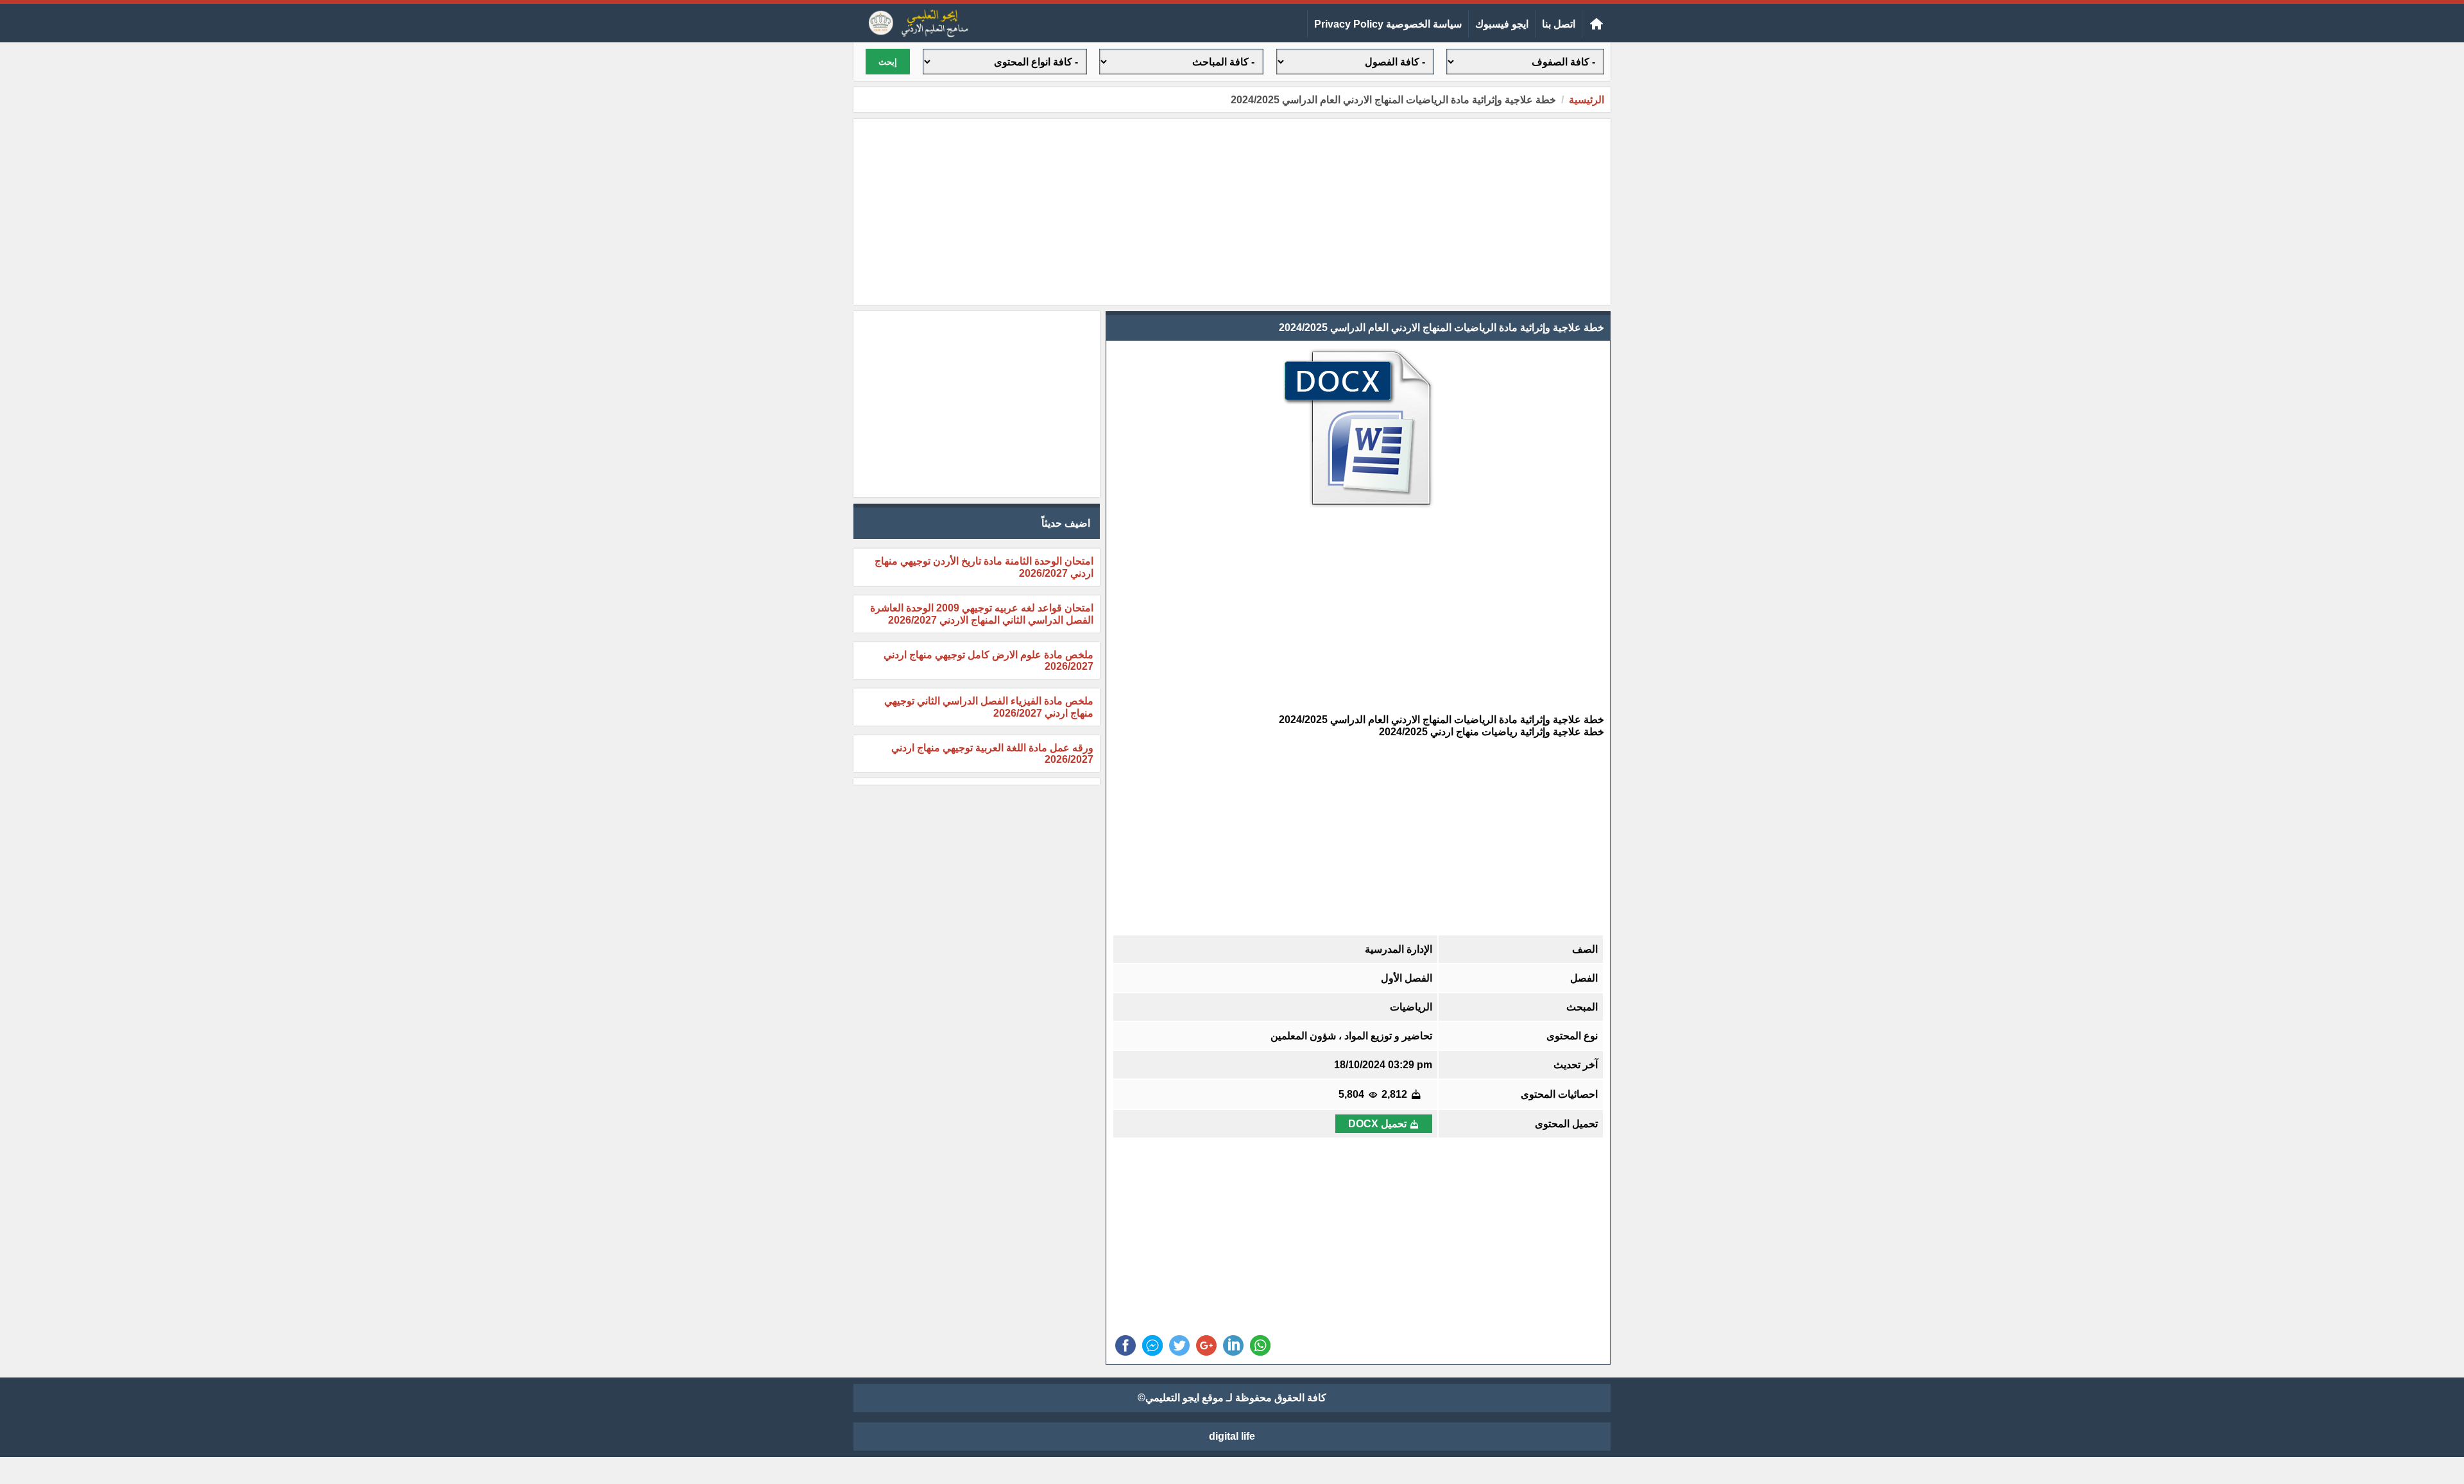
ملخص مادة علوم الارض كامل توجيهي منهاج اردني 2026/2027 (988, 661)
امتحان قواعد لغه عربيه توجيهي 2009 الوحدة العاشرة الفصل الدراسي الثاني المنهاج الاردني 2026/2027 (982, 614)
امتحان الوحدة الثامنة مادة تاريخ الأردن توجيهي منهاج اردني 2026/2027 (984, 567)
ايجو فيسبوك (1502, 24)
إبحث (888, 62)
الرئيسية (1587, 100)
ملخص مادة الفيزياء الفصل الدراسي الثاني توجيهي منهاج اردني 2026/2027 (989, 707)
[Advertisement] (1232, 212)
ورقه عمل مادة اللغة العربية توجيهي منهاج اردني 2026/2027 (992, 754)
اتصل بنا (1559, 24)
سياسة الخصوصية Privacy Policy (1388, 24)
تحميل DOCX (1377, 1124)
